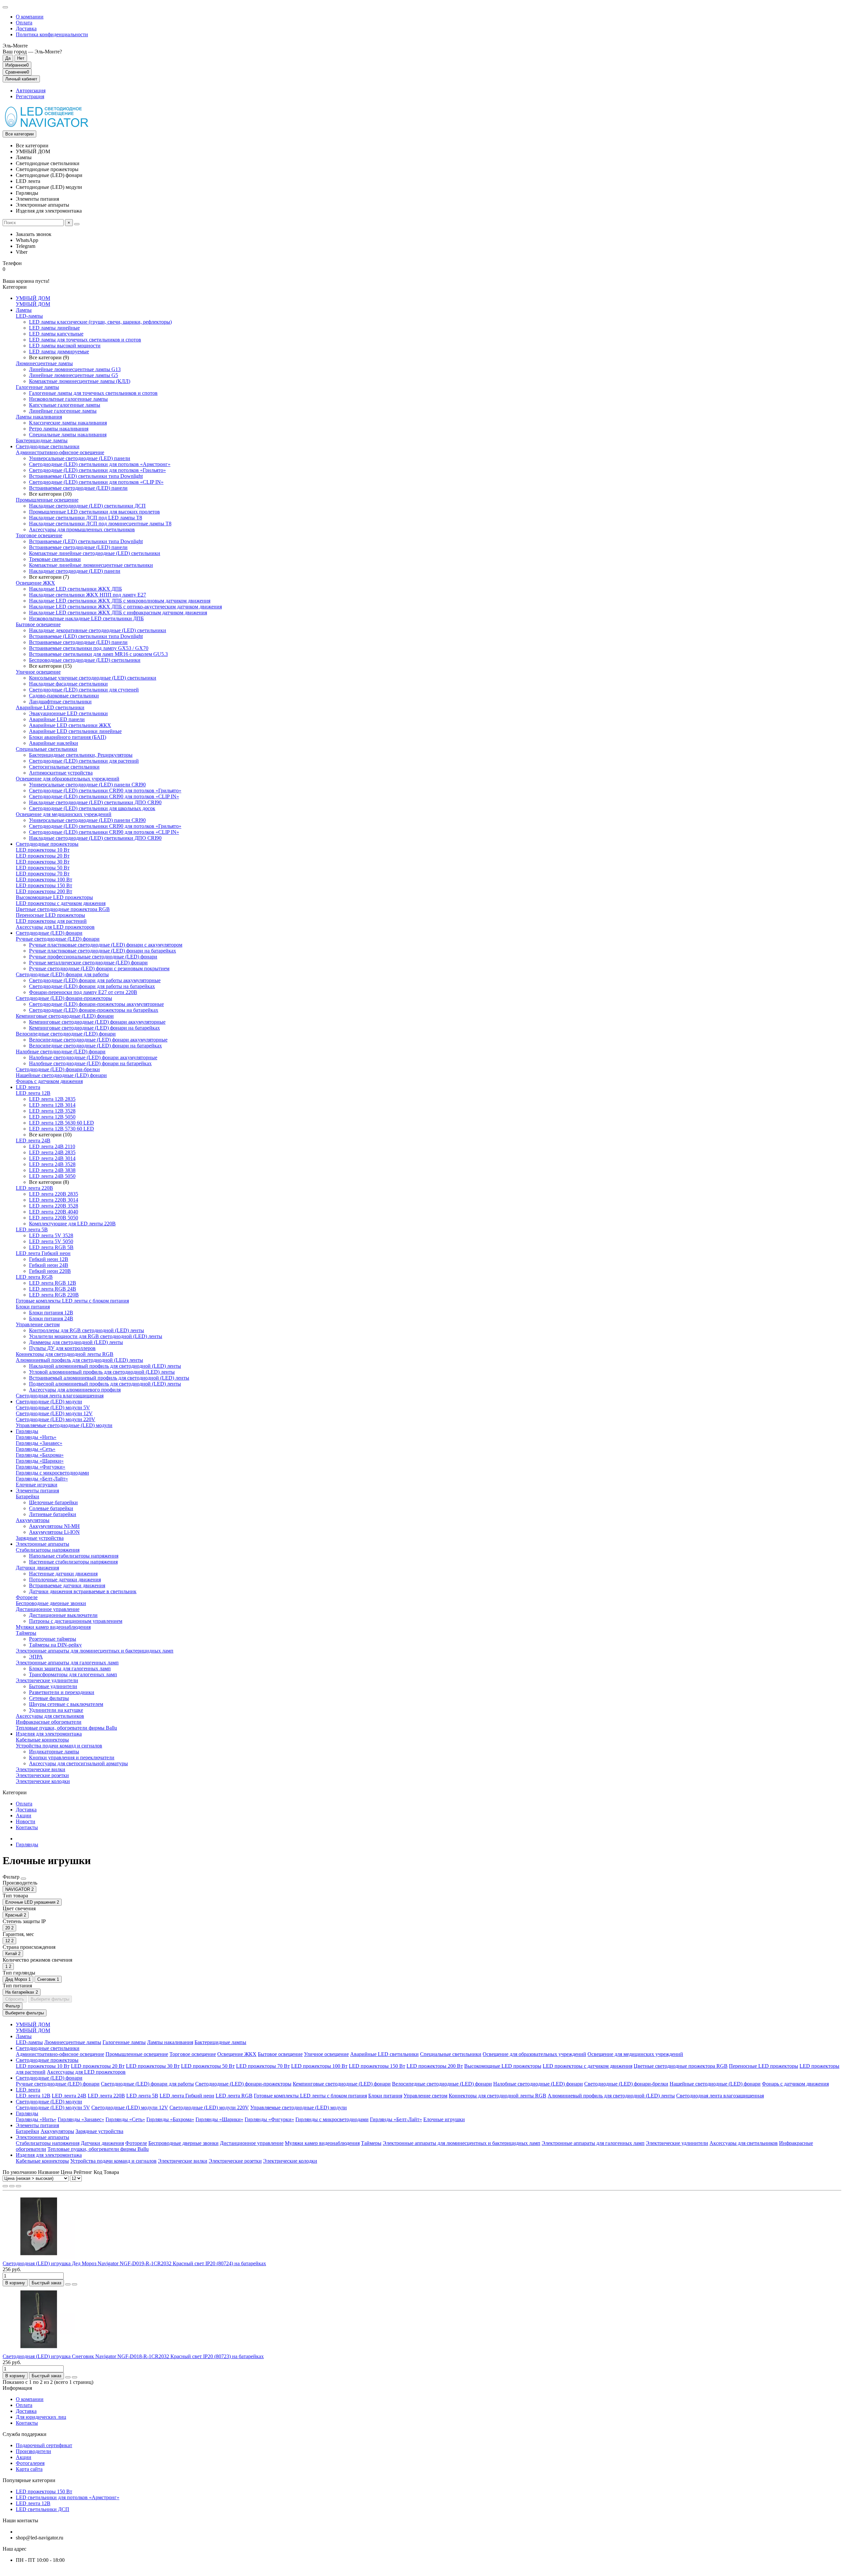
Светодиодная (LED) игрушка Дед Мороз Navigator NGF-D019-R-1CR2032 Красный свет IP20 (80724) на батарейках (134, 2263)
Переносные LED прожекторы (50, 915)
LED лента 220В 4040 (54, 1212)
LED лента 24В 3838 (52, 1170)
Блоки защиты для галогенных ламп (70, 1669)
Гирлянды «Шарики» (40, 1461)
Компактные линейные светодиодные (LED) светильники (95, 553)
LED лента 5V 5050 (51, 1241)
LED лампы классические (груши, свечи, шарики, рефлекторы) (100, 322)
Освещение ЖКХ (35, 583)
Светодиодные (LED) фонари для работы (62, 974)
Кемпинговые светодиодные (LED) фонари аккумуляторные (97, 1022)
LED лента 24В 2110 (52, 1146)
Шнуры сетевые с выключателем (66, 1704)
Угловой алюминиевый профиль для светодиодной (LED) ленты (102, 1372)
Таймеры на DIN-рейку (55, 1645)
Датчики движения (37, 1568)
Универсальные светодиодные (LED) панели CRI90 (87, 785)
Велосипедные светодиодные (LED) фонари (66, 1034)
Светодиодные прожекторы (47, 844)
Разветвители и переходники (62, 1692)
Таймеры (26, 1633)
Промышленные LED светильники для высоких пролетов (94, 512)
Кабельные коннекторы (42, 1740)
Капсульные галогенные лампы (65, 405)
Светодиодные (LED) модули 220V (56, 1419)
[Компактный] (18, 2186)
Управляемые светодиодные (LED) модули (64, 1425)
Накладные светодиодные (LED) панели (75, 571)
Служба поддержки (25, 2434)
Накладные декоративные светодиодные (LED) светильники (98, 630)
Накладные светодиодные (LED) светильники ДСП (87, 506)
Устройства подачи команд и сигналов (59, 1746)
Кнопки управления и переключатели (72, 1757)
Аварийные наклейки (54, 743)
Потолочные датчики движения (65, 1580)
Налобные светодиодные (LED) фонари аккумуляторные (93, 1057)
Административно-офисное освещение (60, 452)
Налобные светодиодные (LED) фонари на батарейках (90, 1063)
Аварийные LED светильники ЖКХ (70, 725)
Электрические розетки (42, 1775)
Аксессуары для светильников (50, 1716)
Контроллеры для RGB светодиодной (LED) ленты (87, 1330)
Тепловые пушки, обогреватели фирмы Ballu (66, 1728)
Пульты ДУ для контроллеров (62, 1348)
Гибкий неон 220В (50, 1271)
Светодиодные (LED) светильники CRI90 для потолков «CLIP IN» (104, 796)
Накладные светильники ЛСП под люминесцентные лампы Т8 (100, 524)
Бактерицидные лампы (42, 440)
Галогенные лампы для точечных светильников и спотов (93, 393)
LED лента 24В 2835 (52, 1152)
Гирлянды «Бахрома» (40, 1455)
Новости (26, 1821)
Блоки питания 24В (51, 1318)
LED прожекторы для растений (51, 921)
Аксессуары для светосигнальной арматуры (78, 1763)
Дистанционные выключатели (63, 1615)
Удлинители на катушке (56, 1710)
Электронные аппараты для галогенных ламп (67, 1663)
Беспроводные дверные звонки (51, 1603)
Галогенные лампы (37, 387)
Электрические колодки (43, 1781)
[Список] (12, 2186)
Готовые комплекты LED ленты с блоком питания (72, 1301)
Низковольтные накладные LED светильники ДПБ (86, 618)
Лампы (24, 310)
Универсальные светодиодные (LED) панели (80, 458)
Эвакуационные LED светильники (68, 713)
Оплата (24, 23)
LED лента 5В (32, 1229)
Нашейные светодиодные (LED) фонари (61, 1075)
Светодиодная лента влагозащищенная (60, 1396)
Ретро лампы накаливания (59, 429)
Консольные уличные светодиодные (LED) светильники (93, 678)
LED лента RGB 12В (53, 1283)
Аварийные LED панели (57, 719)
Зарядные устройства (40, 1538)
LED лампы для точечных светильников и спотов (85, 340)
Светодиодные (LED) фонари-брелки (58, 1069)
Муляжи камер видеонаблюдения (53, 1627)
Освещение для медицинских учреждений (64, 814)
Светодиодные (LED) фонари (49, 933)
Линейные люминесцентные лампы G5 (74, 375)
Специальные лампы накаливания (68, 435)
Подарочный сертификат (44, 2445)
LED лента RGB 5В (51, 1247)
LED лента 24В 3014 (52, 1158)
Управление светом (38, 1324)
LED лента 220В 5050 (54, 1218)
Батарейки (28, 1496)
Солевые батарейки (51, 1508)
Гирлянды (27, 1431)
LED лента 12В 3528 (52, 1111)
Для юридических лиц (41, 2417)
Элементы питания (37, 1491)
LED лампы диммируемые (59, 351)
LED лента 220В (34, 1188)
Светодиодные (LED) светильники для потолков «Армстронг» (100, 464)
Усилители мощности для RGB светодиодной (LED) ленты (96, 1336)
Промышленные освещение (47, 500)
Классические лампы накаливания (68, 423)
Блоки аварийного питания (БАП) (68, 737)
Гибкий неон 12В (49, 1259)
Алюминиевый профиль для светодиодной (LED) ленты (79, 1360)
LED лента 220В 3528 (54, 1206)
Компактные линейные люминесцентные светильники (91, 565)
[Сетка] (5, 2186)
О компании (30, 17)
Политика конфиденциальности (52, 34)
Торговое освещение (39, 535)
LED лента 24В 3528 (52, 1164)
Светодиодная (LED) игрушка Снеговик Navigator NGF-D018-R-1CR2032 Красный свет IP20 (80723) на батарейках (133, 2356)
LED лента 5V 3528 (51, 1235)
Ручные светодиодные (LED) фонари (58, 939)
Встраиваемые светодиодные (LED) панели (78, 488)
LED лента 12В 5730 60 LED (61, 1129)
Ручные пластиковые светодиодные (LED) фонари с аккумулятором (106, 945)
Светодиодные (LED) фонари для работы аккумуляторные (95, 980)
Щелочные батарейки (53, 1502)
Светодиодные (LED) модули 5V (53, 1407)
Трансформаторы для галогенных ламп (73, 1674)
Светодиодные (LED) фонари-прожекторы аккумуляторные (96, 1004)
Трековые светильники (55, 559)
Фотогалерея (30, 2463)
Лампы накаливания (39, 417)
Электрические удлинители (47, 1680)
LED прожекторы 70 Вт (43, 874)
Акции (24, 1815)
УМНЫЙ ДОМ (33, 298)
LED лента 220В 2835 (54, 1194)
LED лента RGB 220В (54, 1295)
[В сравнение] (75, 2284)
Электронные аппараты (43, 1544)
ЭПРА (36, 1657)
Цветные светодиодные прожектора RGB (63, 909)
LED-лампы (29, 316)
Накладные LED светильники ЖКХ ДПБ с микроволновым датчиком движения (120, 601)
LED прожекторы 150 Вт (44, 885)
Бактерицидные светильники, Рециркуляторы (81, 755)
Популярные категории (29, 2480)
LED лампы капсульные (56, 334)
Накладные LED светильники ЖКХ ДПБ (75, 589)
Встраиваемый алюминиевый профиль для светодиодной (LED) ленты (109, 1378)
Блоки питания (33, 1307)
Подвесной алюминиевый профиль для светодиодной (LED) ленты (105, 1384)
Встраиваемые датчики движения (67, 1585)
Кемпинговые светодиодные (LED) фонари (65, 1016)
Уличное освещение (38, 672)
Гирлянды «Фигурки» (41, 1467)
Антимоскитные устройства (61, 773)
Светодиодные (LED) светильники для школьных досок (92, 808)
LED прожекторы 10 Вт (43, 850)
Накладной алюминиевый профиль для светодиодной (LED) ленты (105, 1366)
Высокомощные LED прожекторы (54, 897)
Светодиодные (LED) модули (49, 1402)
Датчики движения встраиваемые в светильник (83, 1591)
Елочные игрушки (37, 1485)
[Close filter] (23, 1879)
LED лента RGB (34, 1277)
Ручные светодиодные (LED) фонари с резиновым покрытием (99, 968)
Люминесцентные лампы (44, 363)
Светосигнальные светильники (64, 767)
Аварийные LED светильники (50, 707)
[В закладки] (68, 2284)
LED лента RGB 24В (53, 1289)
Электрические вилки (41, 1769)
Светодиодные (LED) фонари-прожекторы (64, 998)
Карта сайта (29, 2469)
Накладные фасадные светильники (68, 684)
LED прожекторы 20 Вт (43, 856)
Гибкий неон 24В (49, 1265)
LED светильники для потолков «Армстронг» (68, 2497)
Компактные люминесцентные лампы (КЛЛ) (80, 381)
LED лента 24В (33, 1141)
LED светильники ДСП (43, 2509)
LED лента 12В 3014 (52, 1105)
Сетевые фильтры (49, 1698)
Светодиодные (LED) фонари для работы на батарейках (92, 986)
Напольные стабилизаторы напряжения (74, 1556)
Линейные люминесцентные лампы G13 (75, 369)
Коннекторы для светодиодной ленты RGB (65, 1354)
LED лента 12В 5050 (52, 1117)
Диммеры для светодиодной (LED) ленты (76, 1342)
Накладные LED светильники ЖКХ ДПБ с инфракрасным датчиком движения (118, 613)
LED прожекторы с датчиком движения (61, 903)
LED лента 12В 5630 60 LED (61, 1123)
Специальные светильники (46, 749)
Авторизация (31, 90)
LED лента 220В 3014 (54, 1200)
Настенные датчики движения (63, 1574)
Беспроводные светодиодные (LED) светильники (85, 660)
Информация (17, 2388)
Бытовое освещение (38, 624)
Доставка (26, 29)
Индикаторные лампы (54, 1752)
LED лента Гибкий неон (43, 1253)
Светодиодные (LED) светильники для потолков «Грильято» (97, 470)
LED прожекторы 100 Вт (44, 879)
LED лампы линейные (54, 328)
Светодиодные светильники (48, 446)
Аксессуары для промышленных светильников (82, 529)
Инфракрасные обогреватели (49, 1722)
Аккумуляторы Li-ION (54, 1532)
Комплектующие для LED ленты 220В (72, 1224)
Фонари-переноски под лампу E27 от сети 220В (83, 992)
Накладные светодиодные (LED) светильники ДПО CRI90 (95, 802)
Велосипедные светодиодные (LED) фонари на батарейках (95, 1046)
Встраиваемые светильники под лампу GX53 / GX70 (89, 648)
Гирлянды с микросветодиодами (52, 1473)
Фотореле (27, 1597)
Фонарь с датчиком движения (49, 1081)
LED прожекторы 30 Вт (43, 862)
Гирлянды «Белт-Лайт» (42, 1479)
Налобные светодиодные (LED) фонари (61, 1052)
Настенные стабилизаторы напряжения (73, 1562)
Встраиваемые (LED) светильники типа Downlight (86, 476)
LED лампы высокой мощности (65, 346)
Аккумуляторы (33, 1520)
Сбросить (15, 1999)
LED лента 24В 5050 (52, 1176)
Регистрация (30, 96)
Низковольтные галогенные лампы (68, 399)
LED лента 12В (33, 1093)
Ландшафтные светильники (60, 702)
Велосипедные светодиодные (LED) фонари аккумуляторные (98, 1040)
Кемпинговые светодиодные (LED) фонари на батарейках (94, 1028)
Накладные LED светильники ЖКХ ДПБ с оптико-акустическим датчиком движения (125, 607)
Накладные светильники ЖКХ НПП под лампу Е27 (88, 595)
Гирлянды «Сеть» (36, 1449)
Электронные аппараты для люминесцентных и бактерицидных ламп (95, 1651)
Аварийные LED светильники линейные (75, 731)
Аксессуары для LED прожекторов (55, 927)
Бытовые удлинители (53, 1686)
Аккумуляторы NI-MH (54, 1526)
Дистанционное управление (48, 1609)
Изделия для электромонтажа (49, 1734)
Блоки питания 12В (51, 1313)
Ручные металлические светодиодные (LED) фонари (88, 963)
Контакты (27, 1827)
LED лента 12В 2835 (52, 1099)
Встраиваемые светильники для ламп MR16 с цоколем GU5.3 (98, 654)
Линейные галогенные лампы (63, 411)
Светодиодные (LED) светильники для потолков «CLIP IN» (96, 482)
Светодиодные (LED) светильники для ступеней (84, 690)
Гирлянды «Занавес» (39, 1443)
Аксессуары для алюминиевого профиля (75, 1390)
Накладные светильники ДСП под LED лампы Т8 (86, 518)
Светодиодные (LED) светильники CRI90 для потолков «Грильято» (105, 790)
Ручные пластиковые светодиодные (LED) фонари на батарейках (103, 951)
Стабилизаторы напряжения (48, 1550)
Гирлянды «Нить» (36, 1437)
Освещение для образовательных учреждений (68, 779)
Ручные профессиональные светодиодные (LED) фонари (93, 957)
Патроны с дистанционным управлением (76, 1621)
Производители (33, 2451)
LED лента (28, 1087)
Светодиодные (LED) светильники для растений (84, 761)
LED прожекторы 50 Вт (43, 868)
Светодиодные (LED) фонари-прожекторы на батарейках (94, 1010)
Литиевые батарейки (53, 1514)
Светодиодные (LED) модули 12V (54, 1413)
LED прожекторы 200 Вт (44, 891)
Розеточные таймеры (53, 1639)
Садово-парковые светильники (64, 696)
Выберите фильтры (50, 1999)
